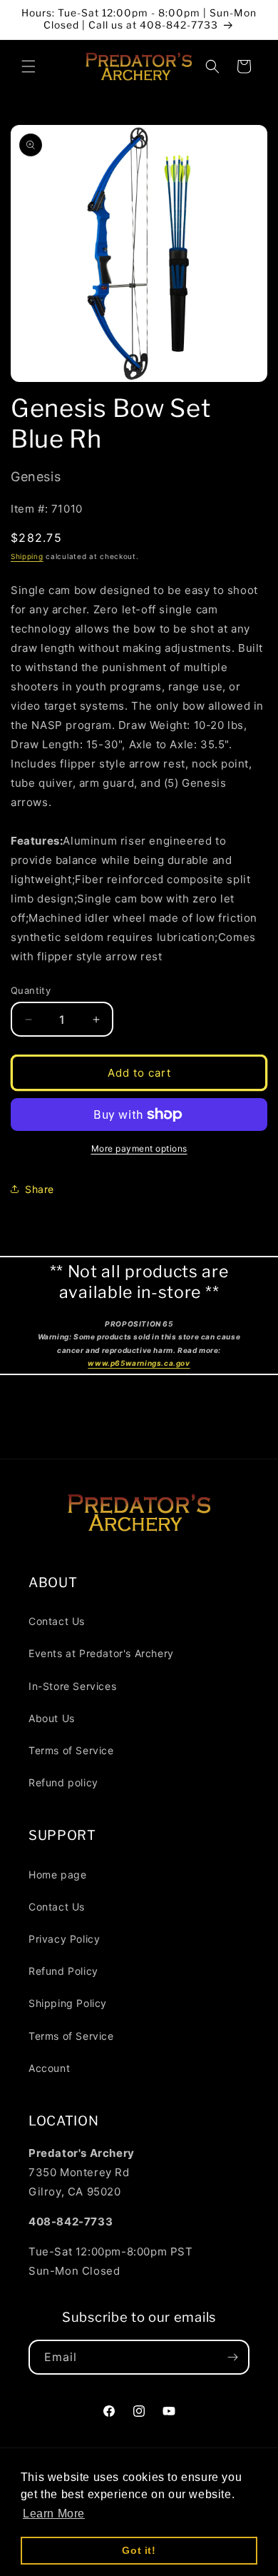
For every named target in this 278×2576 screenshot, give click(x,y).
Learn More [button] (54, 2514)
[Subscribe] (232, 2357)
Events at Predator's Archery (101, 1653)
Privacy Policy (64, 1939)
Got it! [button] (139, 2550)
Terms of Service (71, 1750)
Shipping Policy (68, 2003)
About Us (52, 1718)
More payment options (139, 1148)
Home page (57, 1875)
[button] (29, 66)
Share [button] (40, 1189)
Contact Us (57, 1621)
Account (49, 2068)
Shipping (27, 556)
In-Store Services (72, 1686)
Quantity (31, 990)
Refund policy (63, 1782)
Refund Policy (63, 1971)
